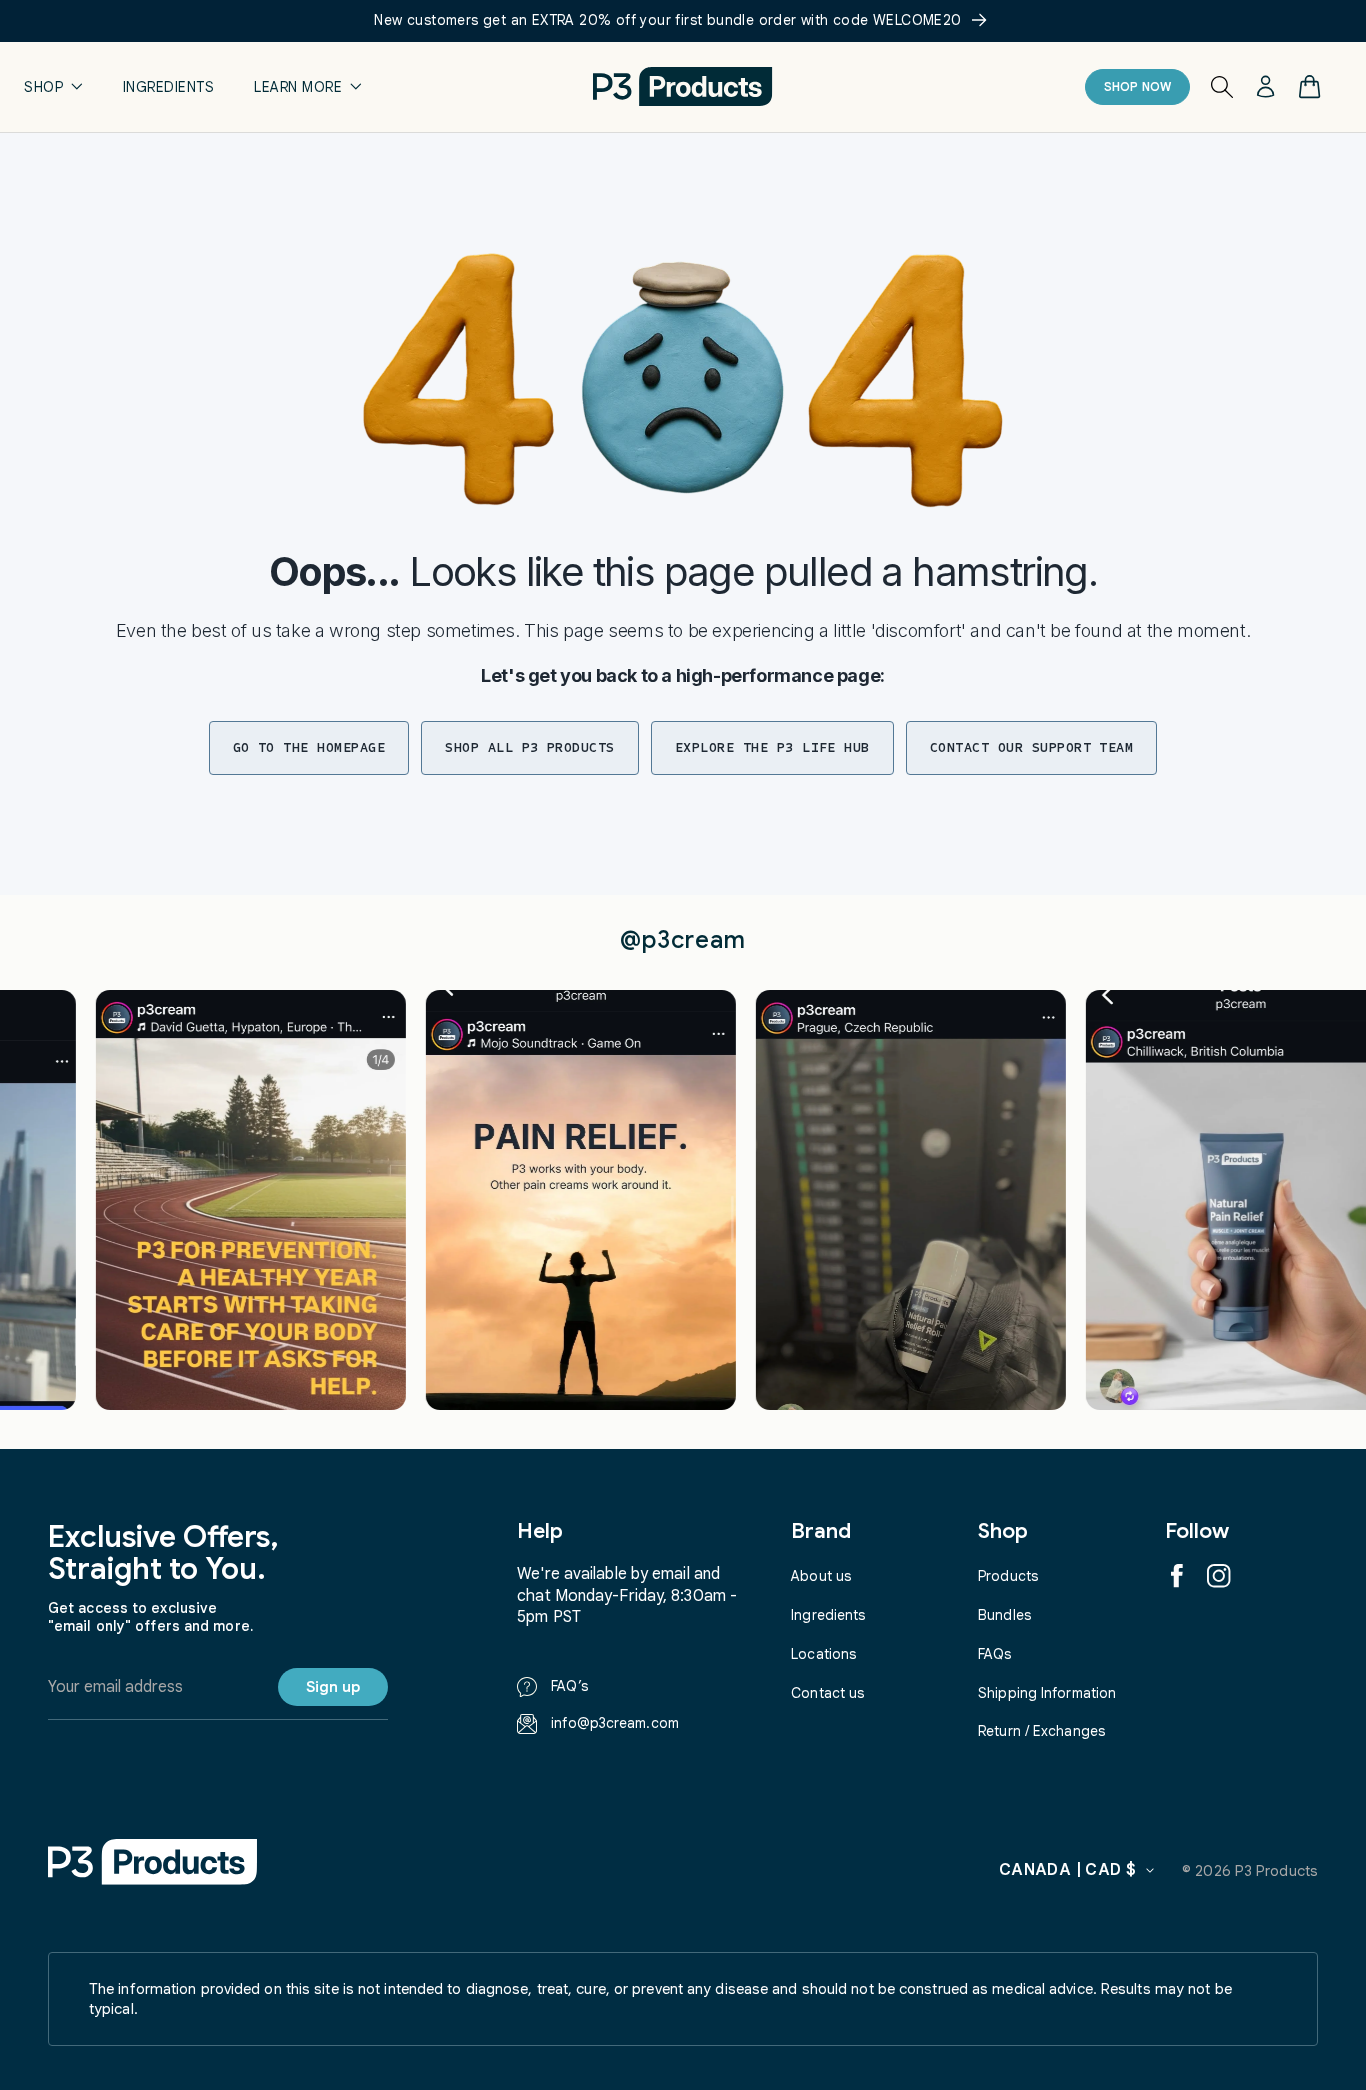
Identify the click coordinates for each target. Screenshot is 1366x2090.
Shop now (1138, 86)
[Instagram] (1219, 1576)
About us (821, 1576)
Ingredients (828, 1615)
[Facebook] (1177, 1576)
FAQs (994, 1654)
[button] (53, 86)
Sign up (333, 1687)
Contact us (827, 1693)
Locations (823, 1654)
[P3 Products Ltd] (153, 1861)
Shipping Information (1047, 1693)
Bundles (1004, 1615)
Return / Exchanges (1041, 1731)
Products (1008, 1576)
